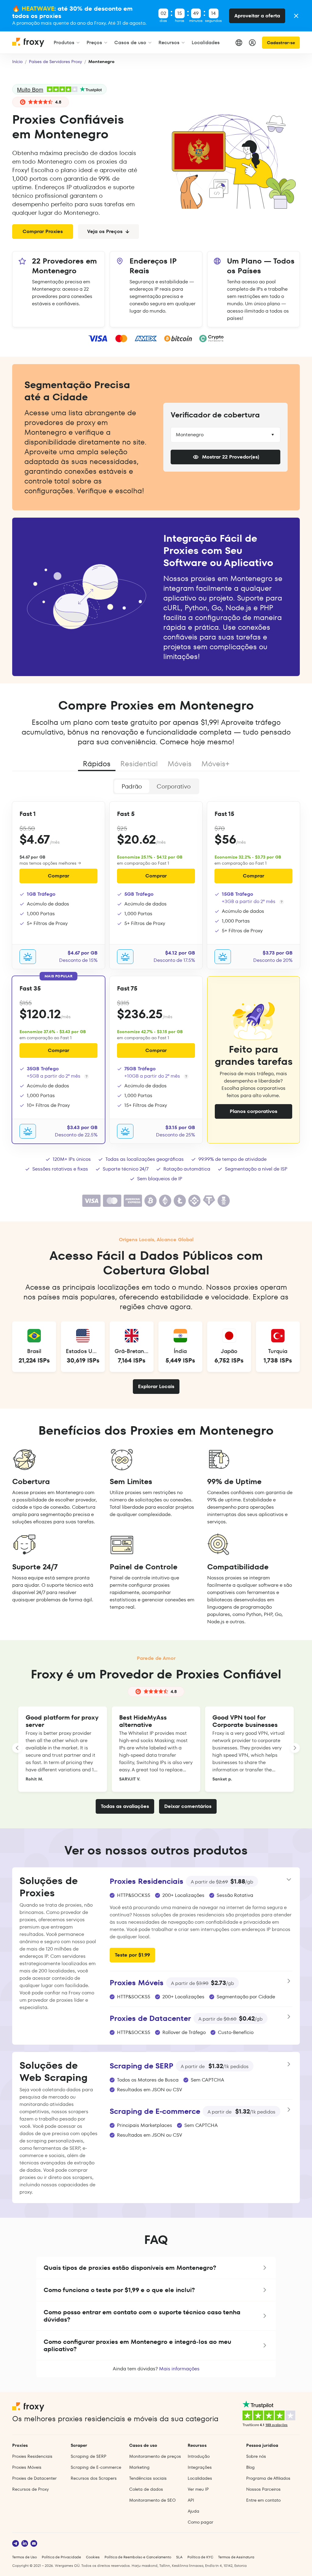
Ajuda (193, 2511)
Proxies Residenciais (32, 2456)
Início (17, 62)
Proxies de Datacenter (34, 2478)
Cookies (93, 2557)
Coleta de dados (146, 2489)
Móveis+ (215, 764)
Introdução (199, 2456)
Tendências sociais (148, 2478)
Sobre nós (256, 2456)
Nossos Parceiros (263, 2489)
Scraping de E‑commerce (96, 2467)
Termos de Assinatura (236, 2557)
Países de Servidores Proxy (55, 62)
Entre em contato (263, 2500)
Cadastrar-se (281, 43)
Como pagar (200, 2522)
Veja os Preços (105, 231)
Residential (139, 764)
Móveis (180, 764)
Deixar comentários (188, 1806)
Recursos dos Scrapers (94, 2478)
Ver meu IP (198, 2489)
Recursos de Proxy (30, 2489)
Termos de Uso (25, 2557)
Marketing (139, 2467)
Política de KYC (200, 2557)
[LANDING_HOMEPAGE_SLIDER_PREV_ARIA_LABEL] (17, 1748)
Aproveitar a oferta (257, 16)
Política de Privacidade (61, 2557)
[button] (156, 2268)
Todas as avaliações (125, 1806)
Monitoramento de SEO (152, 2500)
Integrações (200, 2467)
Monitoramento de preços (155, 2456)
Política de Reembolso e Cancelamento (138, 2557)
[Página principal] (29, 45)
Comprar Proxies (43, 231)
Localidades (200, 2478)
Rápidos (97, 764)
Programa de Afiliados (268, 2478)
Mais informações (179, 2369)
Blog (250, 2467)
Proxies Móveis (27, 2467)
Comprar (58, 876)
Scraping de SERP (89, 2456)
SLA (179, 2557)
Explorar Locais (156, 1386)
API (191, 2500)
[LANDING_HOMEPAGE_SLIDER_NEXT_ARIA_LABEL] (295, 1748)
